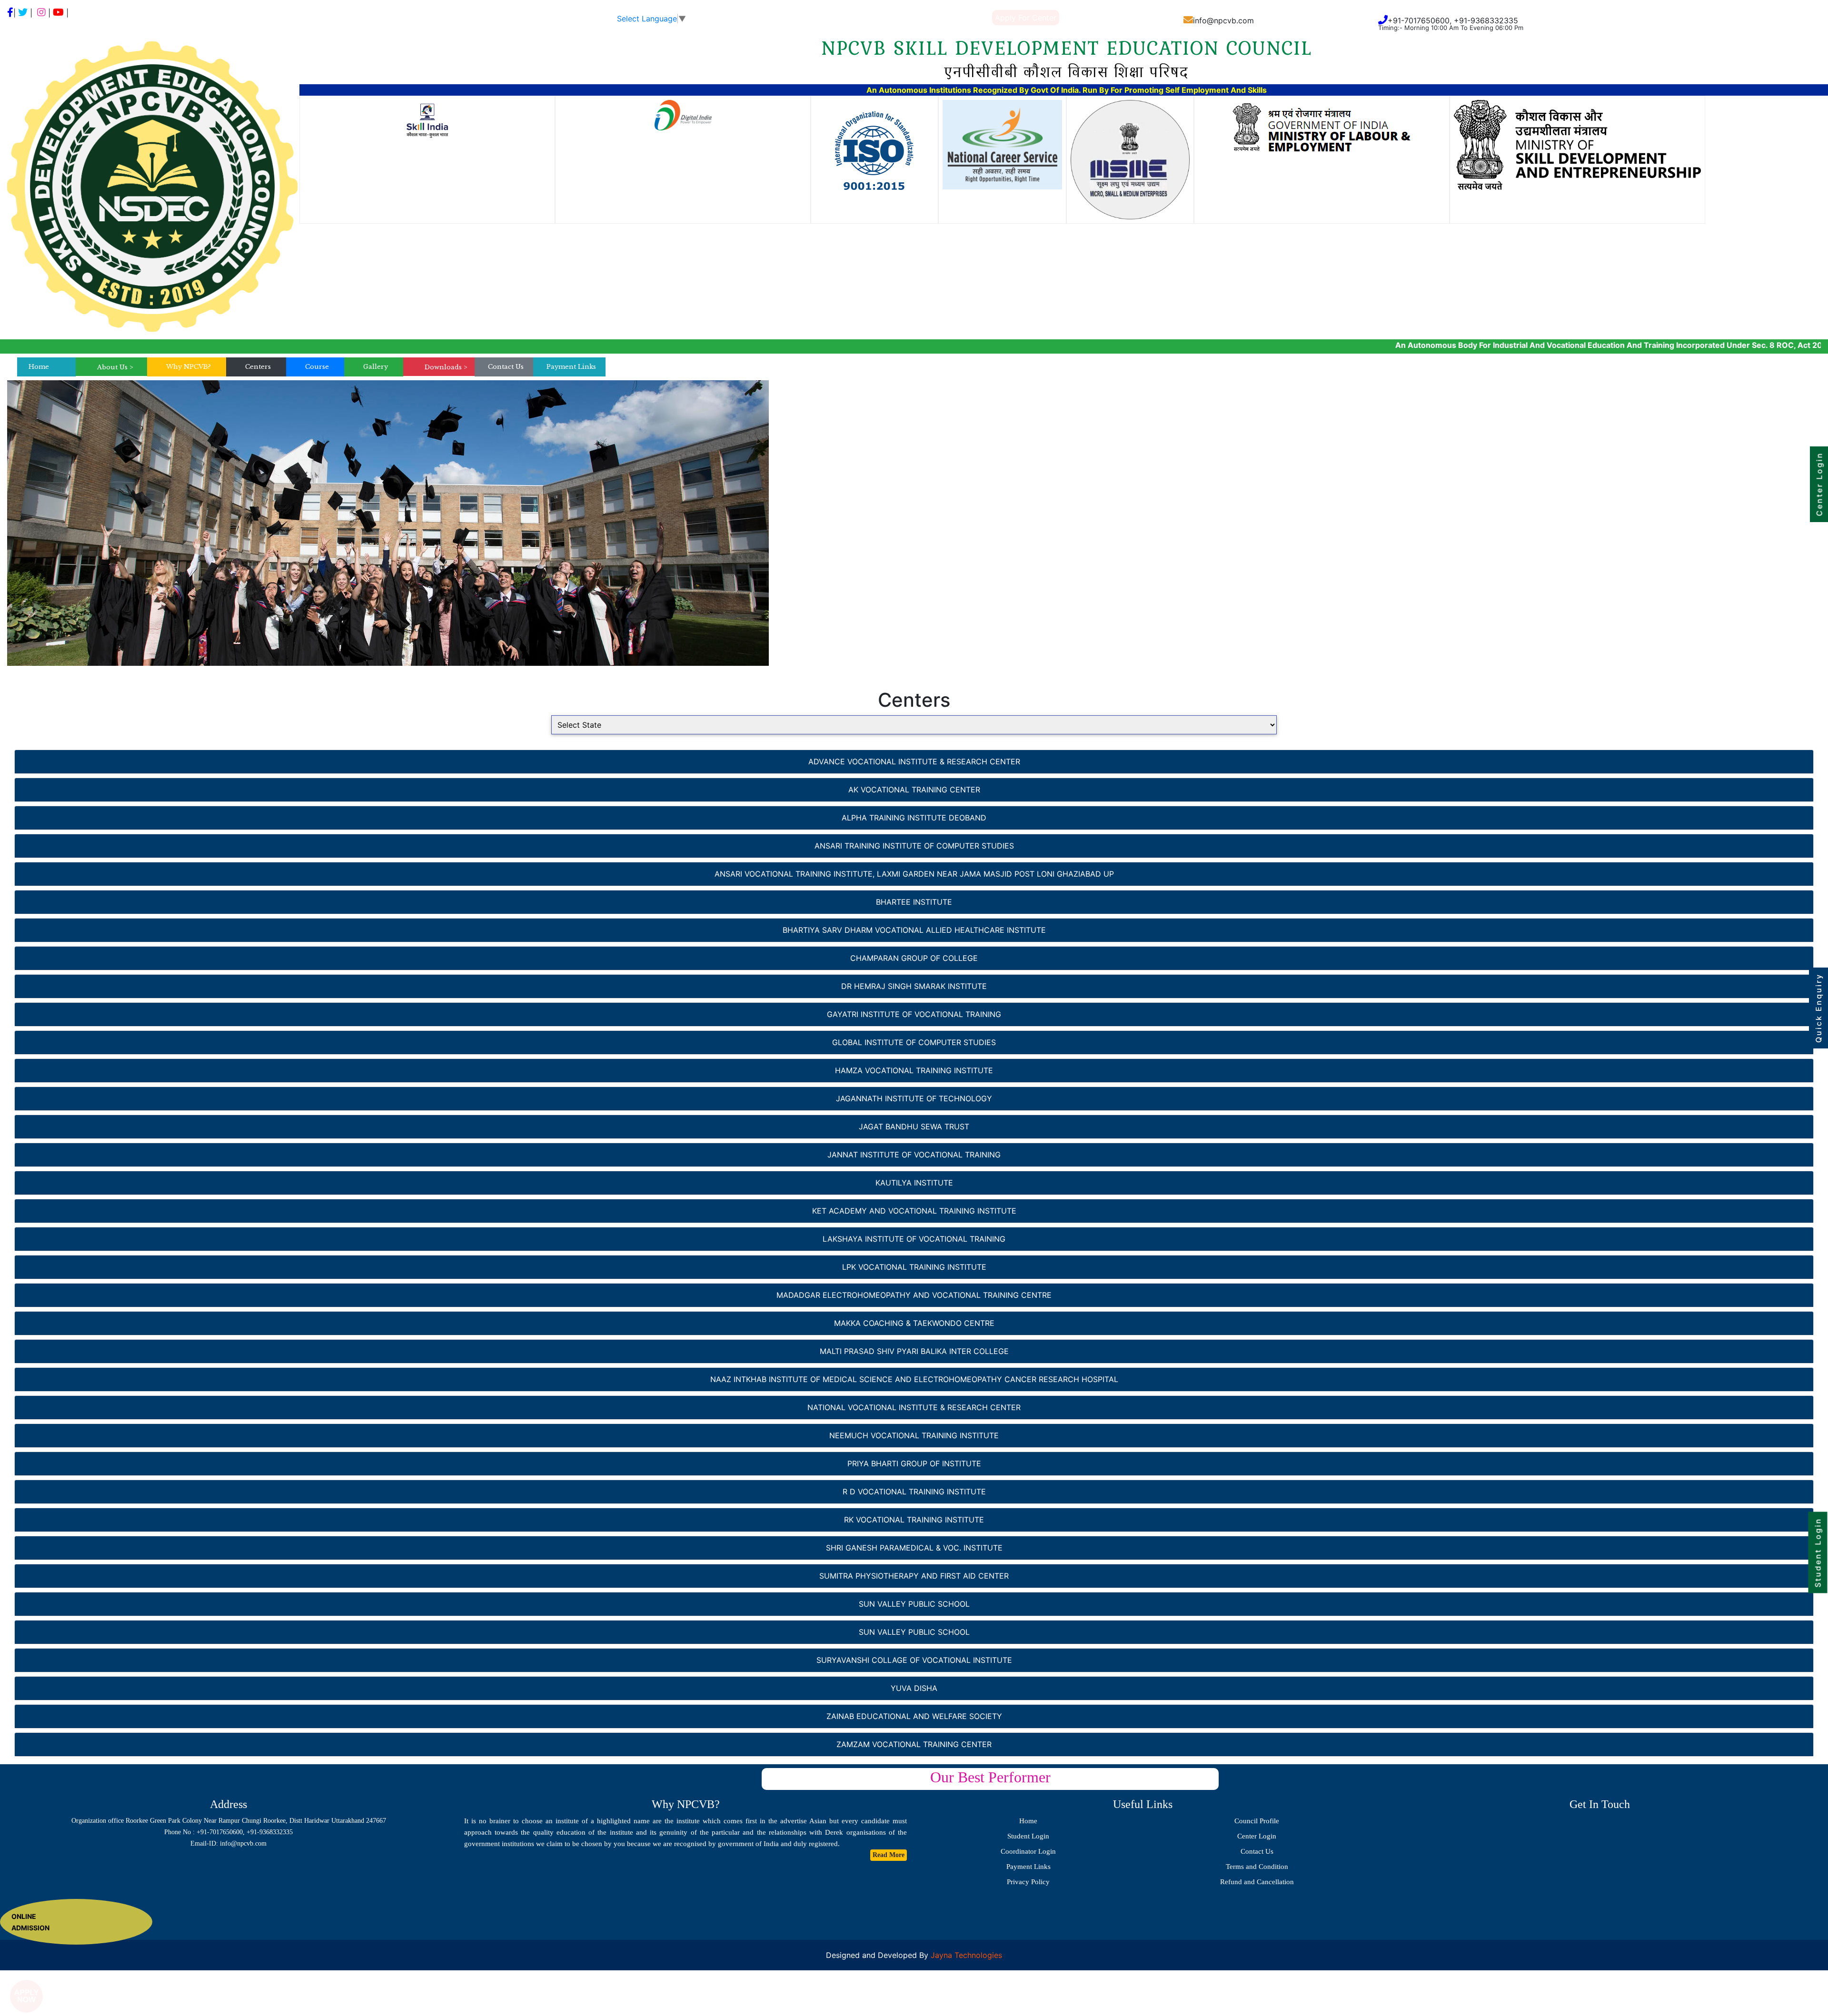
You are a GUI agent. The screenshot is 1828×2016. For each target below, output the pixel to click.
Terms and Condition (1257, 1867)
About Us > (115, 367)
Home (39, 367)
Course (317, 367)
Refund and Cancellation (1257, 1882)
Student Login (1028, 1836)
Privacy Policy (1028, 1882)
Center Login (1257, 1836)
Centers (258, 367)
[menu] (115, 367)
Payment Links (571, 367)
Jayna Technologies (965, 1955)
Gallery (376, 367)
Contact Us (506, 367)
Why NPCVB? (189, 367)
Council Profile (1257, 1821)
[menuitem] (115, 367)
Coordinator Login (1028, 1851)
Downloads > (446, 367)
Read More (889, 1855)
